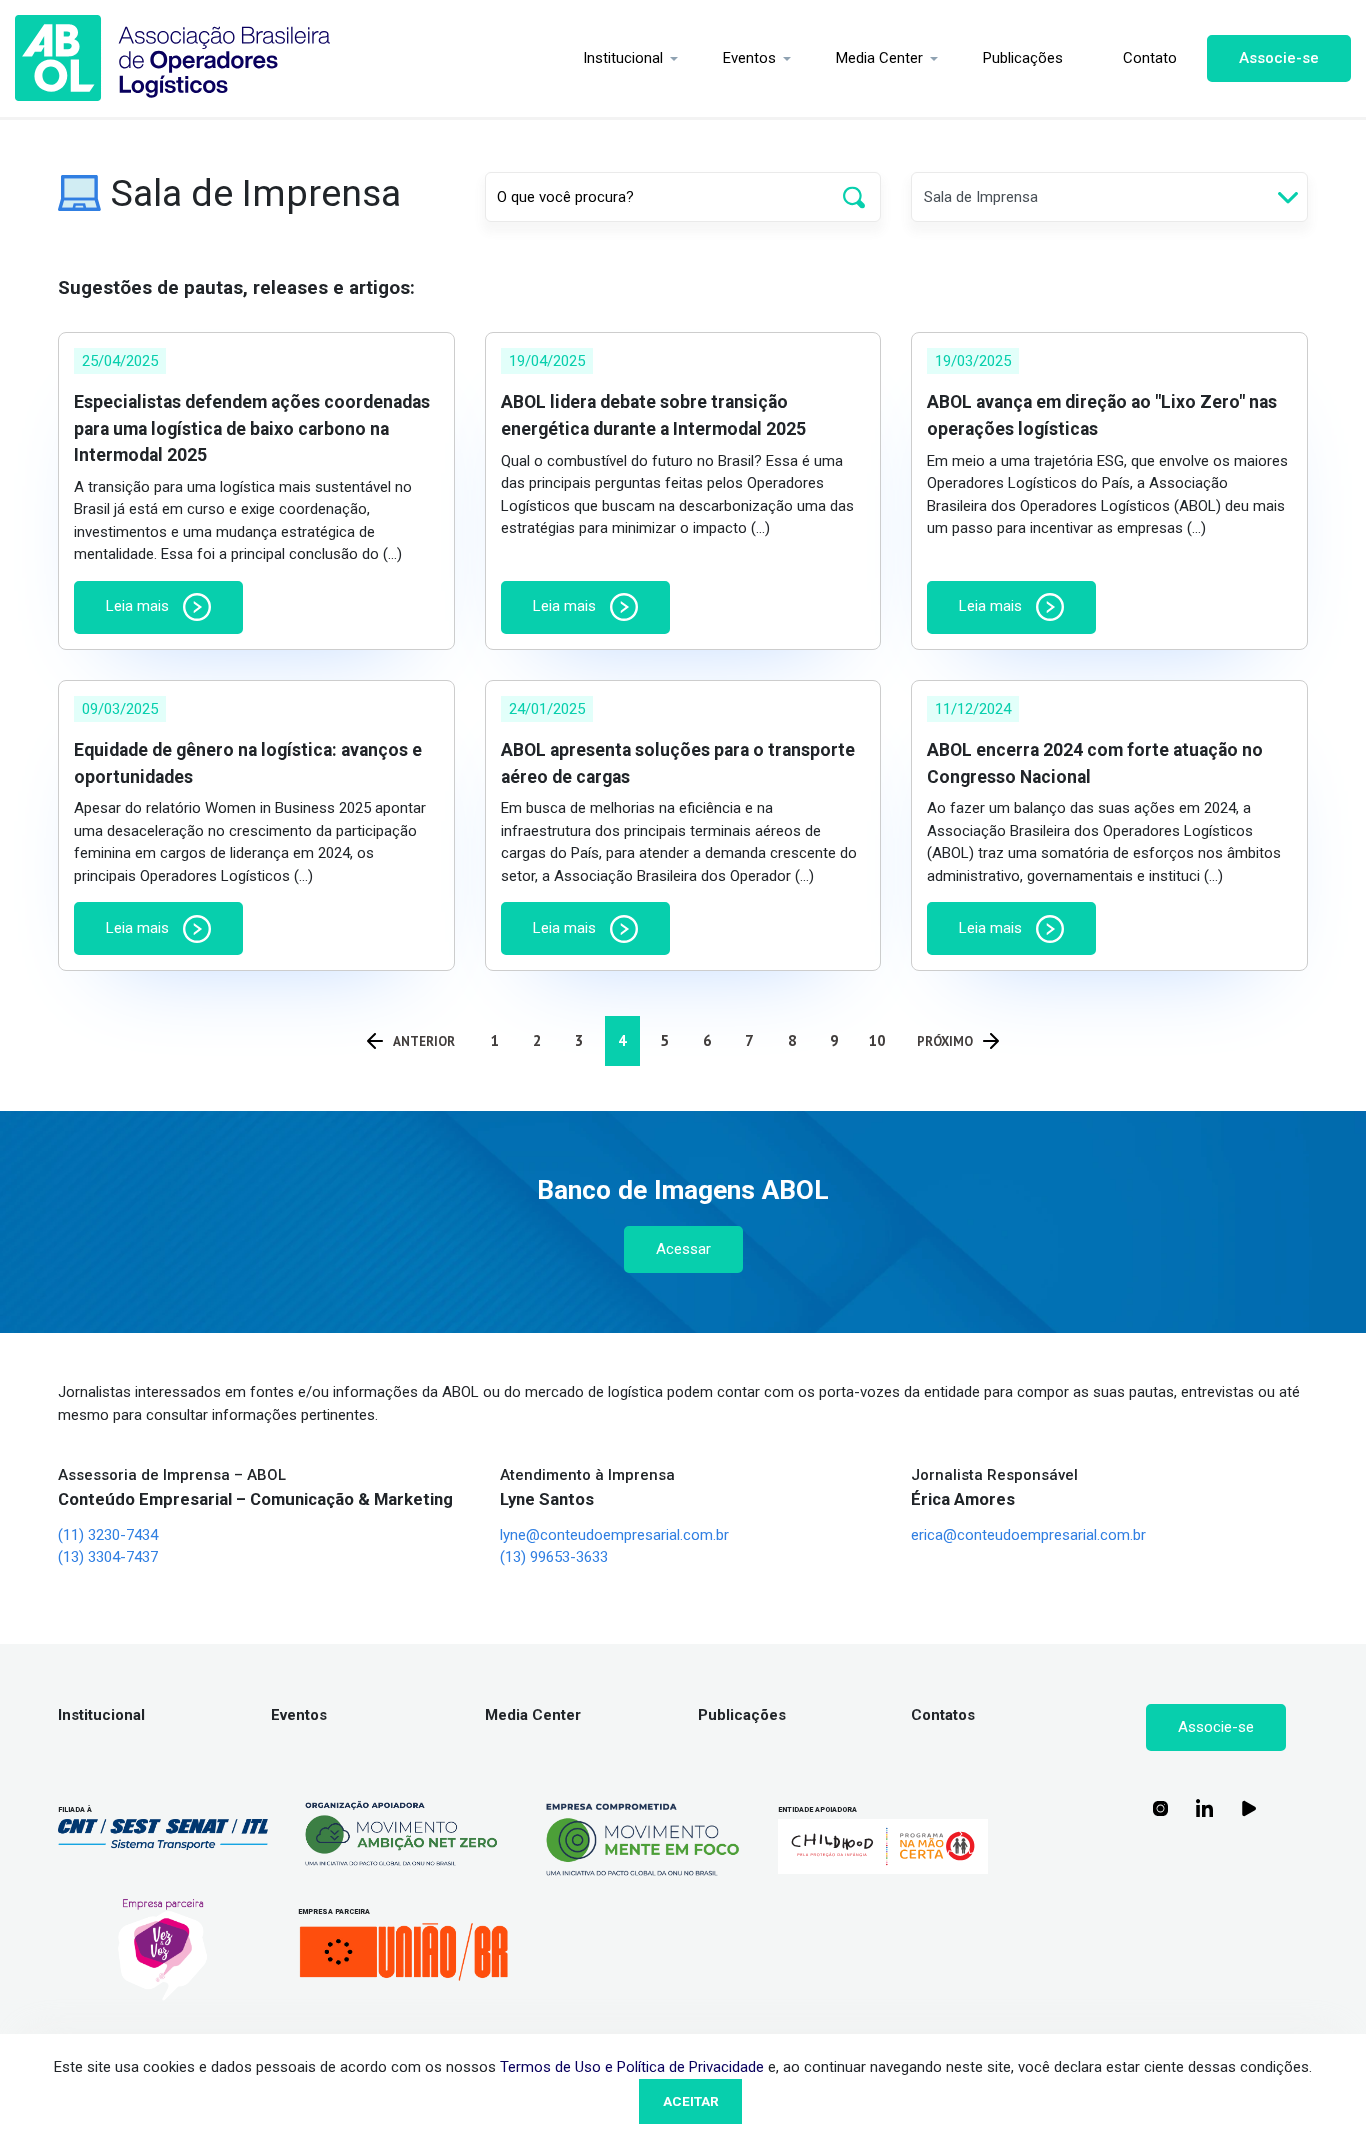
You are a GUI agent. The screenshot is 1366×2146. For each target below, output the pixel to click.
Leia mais (139, 606)
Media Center (879, 58)
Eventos (749, 58)
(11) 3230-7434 (108, 1535)
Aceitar (691, 2101)
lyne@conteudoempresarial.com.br (614, 1535)
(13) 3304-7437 (108, 1557)
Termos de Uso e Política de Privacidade (632, 2067)
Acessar (683, 1249)
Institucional (623, 58)
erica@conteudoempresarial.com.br (1028, 1535)
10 (877, 1040)
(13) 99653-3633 (554, 1557)
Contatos (943, 1715)
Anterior (424, 1041)
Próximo (945, 1041)
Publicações (1023, 58)
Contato (1150, 58)
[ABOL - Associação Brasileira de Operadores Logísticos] (173, 58)
